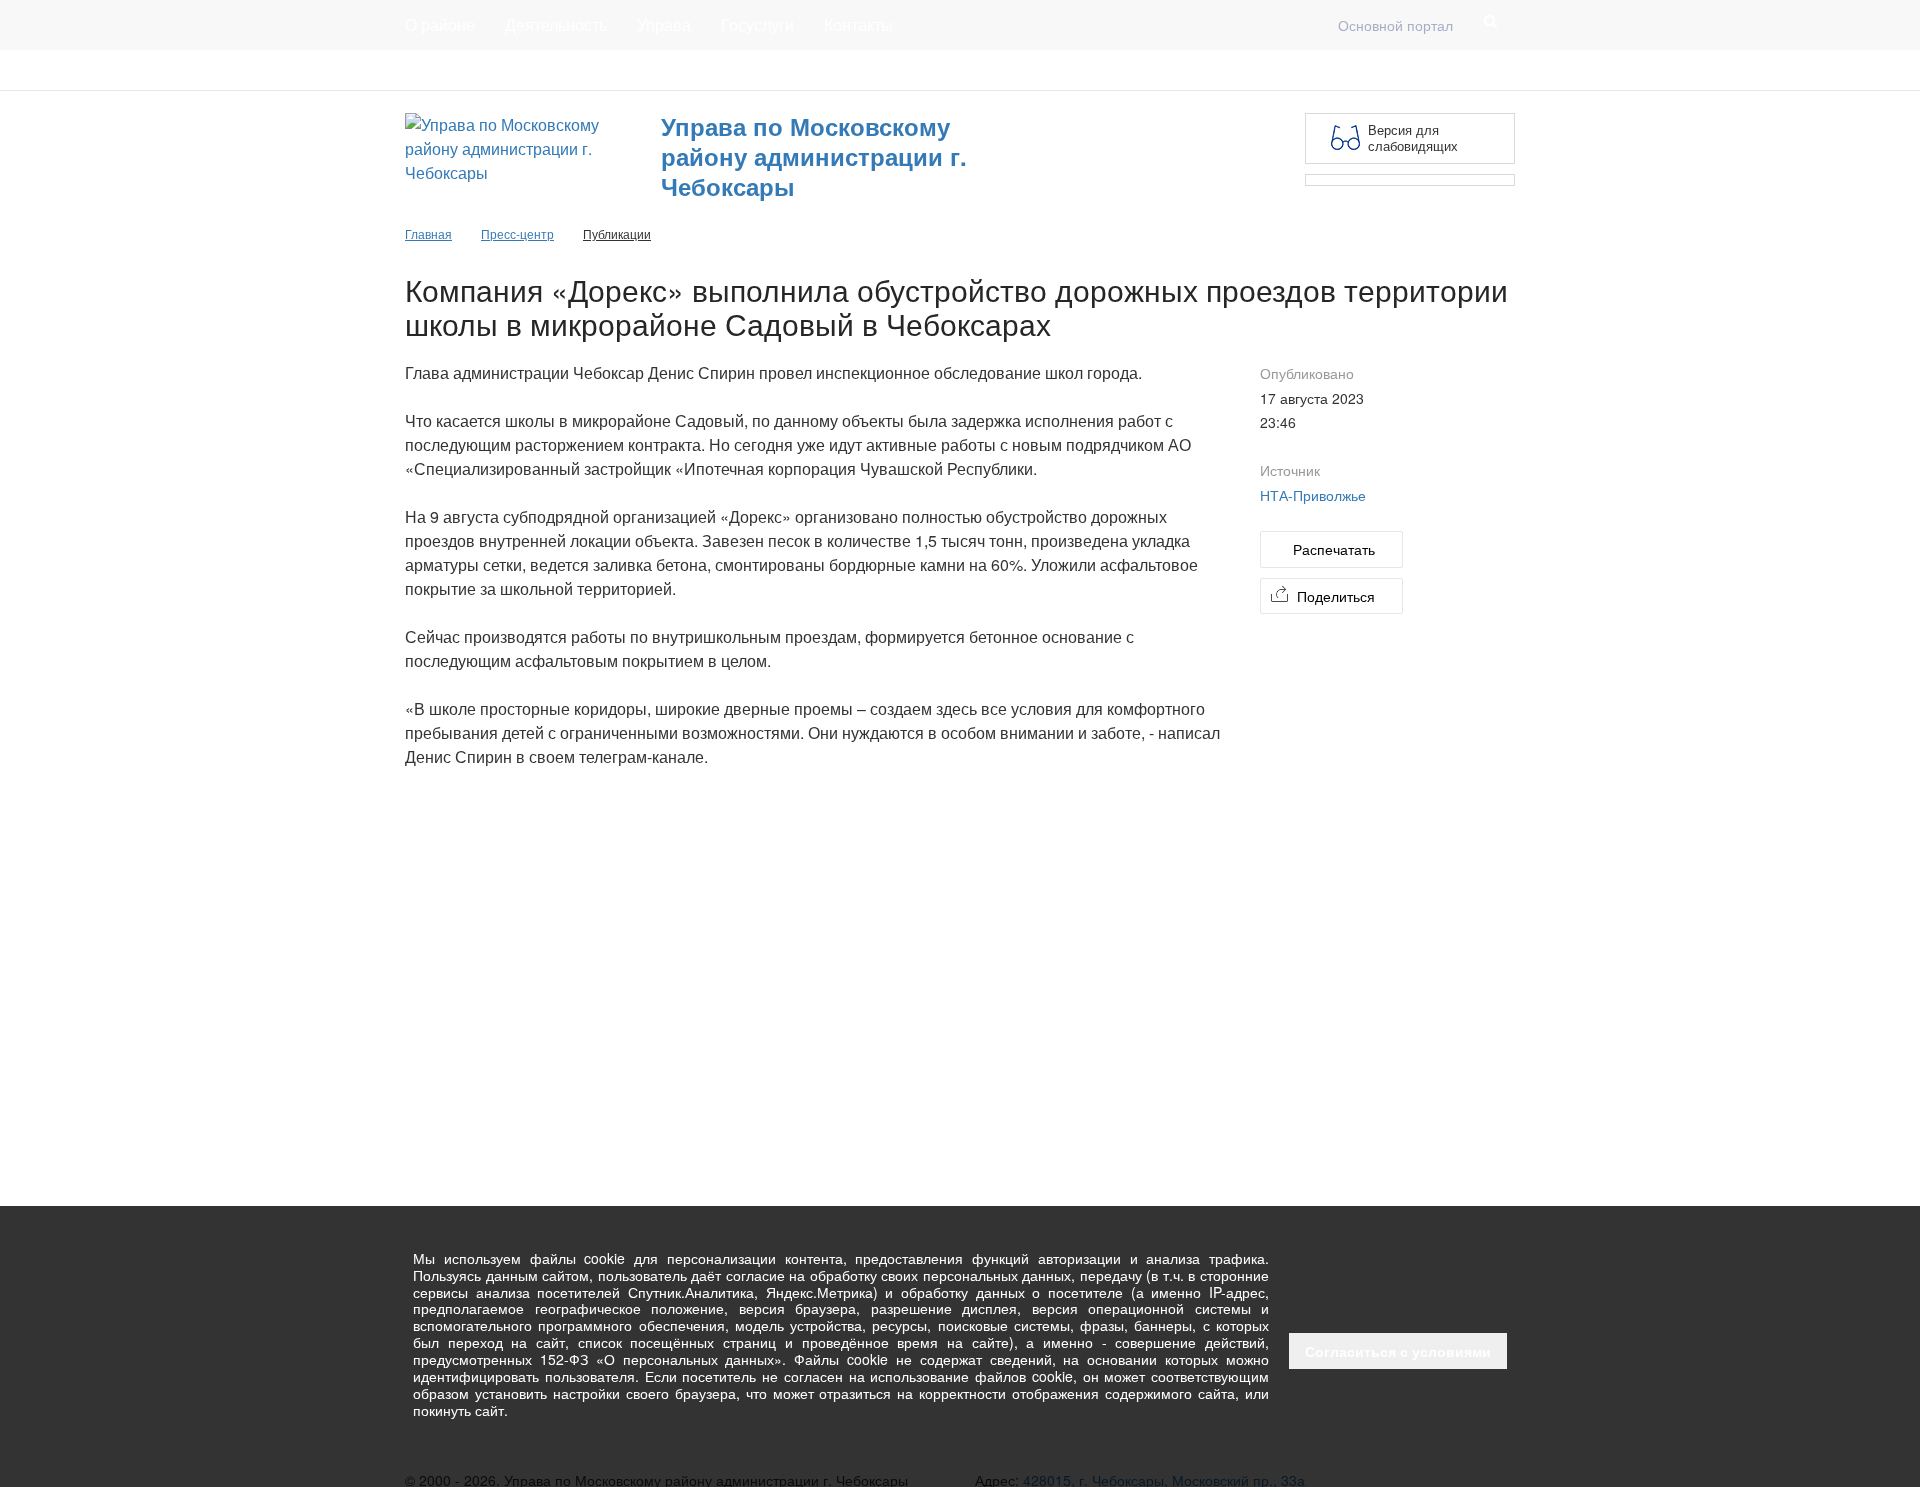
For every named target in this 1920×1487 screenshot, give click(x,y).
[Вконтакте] (1471, 70)
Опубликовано (1307, 373)
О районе (440, 24)
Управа (664, 24)
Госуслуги (757, 24)
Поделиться (1336, 596)
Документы (554, 70)
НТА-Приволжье (1313, 495)
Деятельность (556, 24)
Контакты (858, 24)
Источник (1290, 470)
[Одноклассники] (1503, 70)
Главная (647, 70)
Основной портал (1395, 25)
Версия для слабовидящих (1413, 137)
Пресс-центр (446, 70)
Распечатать (1334, 549)
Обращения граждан (772, 70)
